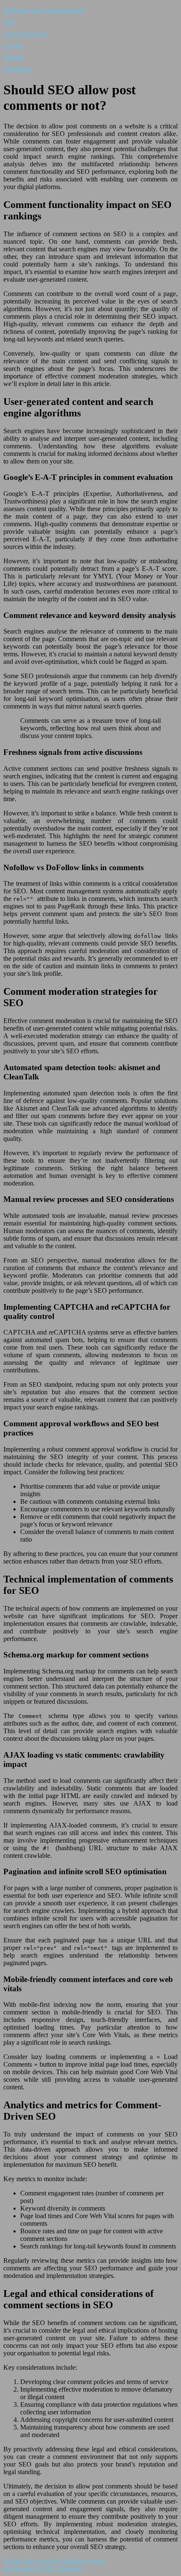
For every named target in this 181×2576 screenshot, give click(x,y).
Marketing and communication (44, 10)
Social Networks (25, 34)
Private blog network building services (54, 2561)
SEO (10, 22)
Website (14, 57)
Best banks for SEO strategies (43, 2569)
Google (13, 46)
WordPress (18, 69)
